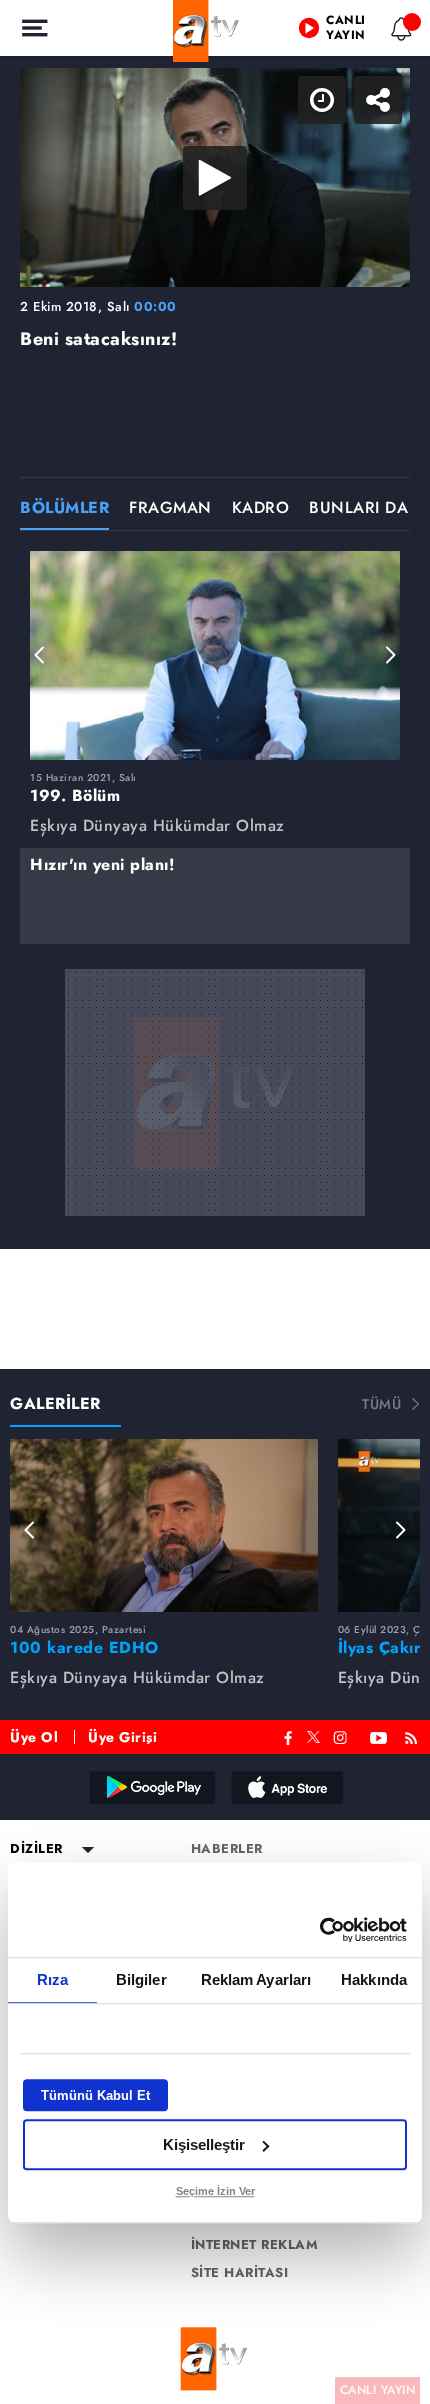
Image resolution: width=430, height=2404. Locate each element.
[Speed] (342, 32)
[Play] (215, 1202)
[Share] (398, 32)
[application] (215, 1202)
